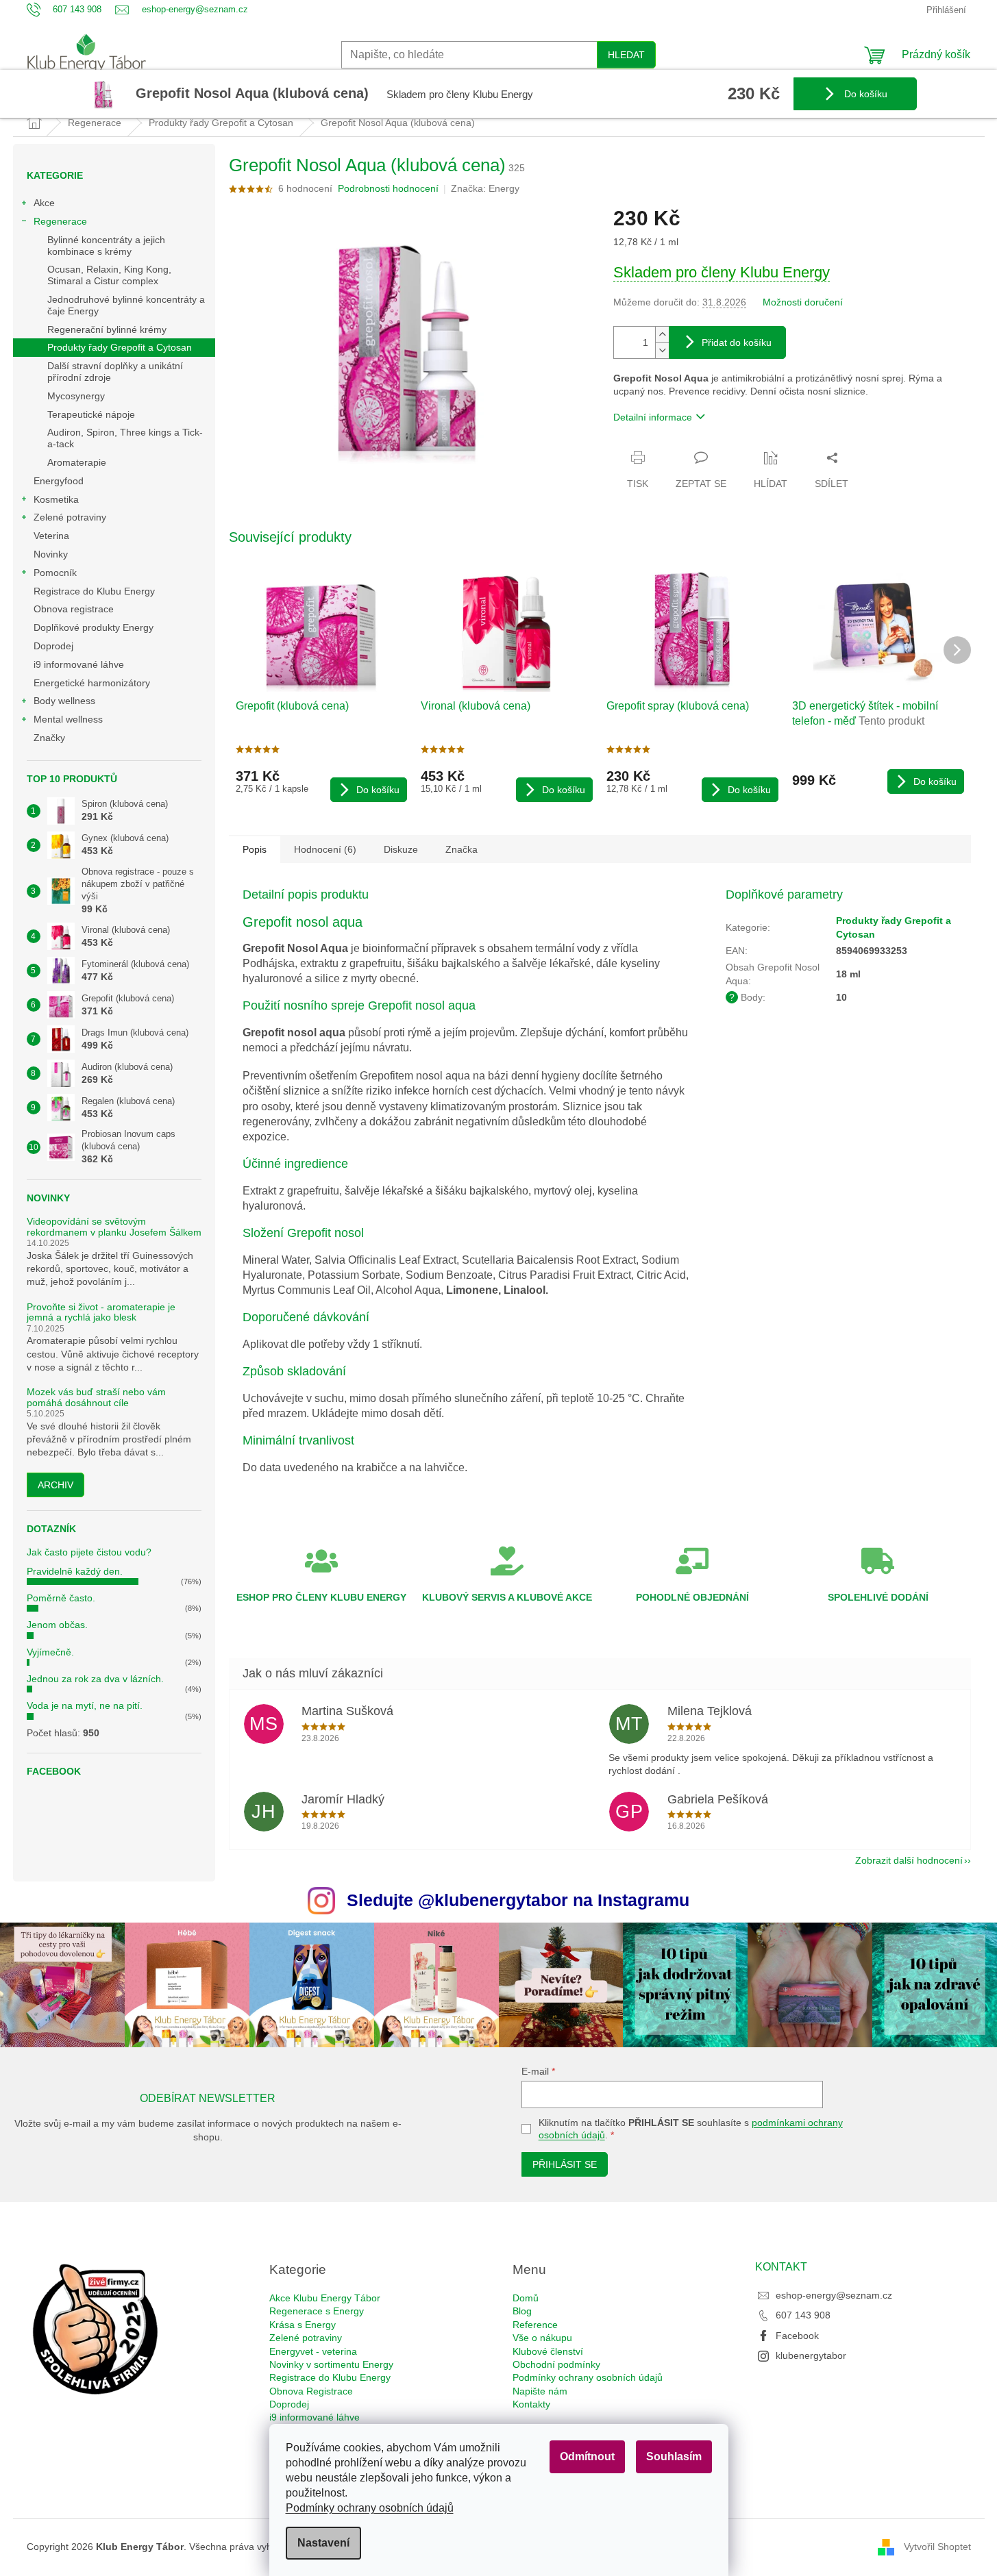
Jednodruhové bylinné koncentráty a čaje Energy (126, 305)
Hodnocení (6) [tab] (325, 849)
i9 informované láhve (79, 664)
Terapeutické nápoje (91, 414)
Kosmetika (56, 499)
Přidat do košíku (737, 342)
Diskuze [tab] (401, 849)
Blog (522, 2311)
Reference (535, 2325)
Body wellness (64, 701)
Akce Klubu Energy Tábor (325, 2298)
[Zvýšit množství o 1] (662, 335)
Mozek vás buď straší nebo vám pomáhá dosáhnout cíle (96, 1397)
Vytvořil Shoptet (937, 2546)
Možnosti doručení (803, 302)
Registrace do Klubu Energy (96, 591)
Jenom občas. (57, 1625)
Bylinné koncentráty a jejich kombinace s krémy (106, 246)
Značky (49, 738)
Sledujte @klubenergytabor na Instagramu (518, 1900)
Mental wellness (68, 719)
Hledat (626, 55)
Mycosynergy (76, 396)
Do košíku (864, 94)
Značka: (485, 188)
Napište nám (540, 2391)
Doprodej (53, 646)
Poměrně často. (61, 1598)
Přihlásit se (565, 2164)
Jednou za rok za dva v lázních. (95, 1679)
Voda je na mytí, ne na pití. (85, 1705)
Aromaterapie (77, 462)
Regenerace (60, 221)
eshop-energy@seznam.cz (834, 2295)
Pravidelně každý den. (75, 1571)
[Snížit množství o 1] (662, 350)
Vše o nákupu (542, 2338)
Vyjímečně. (50, 1652)
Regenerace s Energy (317, 2311)
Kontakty (531, 2404)
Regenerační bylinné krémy (107, 329)
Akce (44, 203)
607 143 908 (803, 2315)
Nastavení (323, 2543)
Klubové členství (548, 2351)
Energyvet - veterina (313, 2351)
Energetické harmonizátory (92, 683)
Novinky (51, 554)
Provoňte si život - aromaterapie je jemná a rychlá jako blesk (101, 1312)
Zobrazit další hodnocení (909, 1860)
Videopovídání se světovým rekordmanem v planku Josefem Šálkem (114, 1227)
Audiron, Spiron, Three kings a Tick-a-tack (125, 438)
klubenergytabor (811, 2355)
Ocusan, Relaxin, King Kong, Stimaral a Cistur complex (109, 275)
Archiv (56, 1485)
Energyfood (59, 481)
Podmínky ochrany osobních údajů (370, 2508)
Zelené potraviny (70, 517)
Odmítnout (587, 2456)
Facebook (797, 2336)
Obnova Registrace (311, 2391)
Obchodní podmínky (556, 2364)
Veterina (51, 536)
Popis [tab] (255, 849)
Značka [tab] (461, 849)
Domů (526, 2298)
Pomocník (55, 573)
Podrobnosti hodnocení (388, 188)
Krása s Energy (303, 2325)
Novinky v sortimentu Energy (331, 2364)
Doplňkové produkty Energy (94, 627)
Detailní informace (653, 417)
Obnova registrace (74, 609)
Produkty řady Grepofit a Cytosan (120, 347)
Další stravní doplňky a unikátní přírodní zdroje (115, 372)
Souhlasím (674, 2456)
